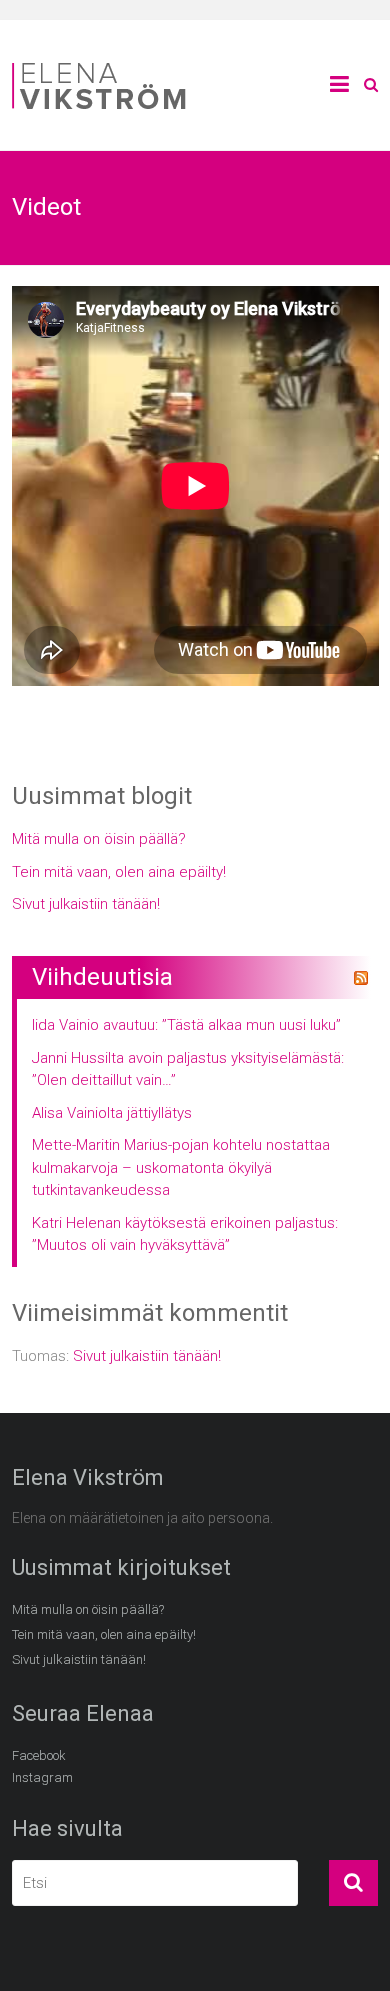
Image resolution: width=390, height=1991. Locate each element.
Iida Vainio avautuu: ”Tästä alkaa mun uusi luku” (186, 1025)
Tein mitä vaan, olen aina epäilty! (119, 872)
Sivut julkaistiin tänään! (86, 904)
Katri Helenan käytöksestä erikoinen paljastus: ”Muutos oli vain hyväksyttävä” (185, 1234)
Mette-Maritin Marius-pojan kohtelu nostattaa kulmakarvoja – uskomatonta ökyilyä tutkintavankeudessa (181, 1167)
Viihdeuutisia (102, 977)
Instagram (42, 1777)
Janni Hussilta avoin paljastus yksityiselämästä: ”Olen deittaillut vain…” (188, 1069)
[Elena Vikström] (102, 66)
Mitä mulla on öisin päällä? (99, 839)
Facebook (39, 1755)
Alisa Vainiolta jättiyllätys (112, 1113)
